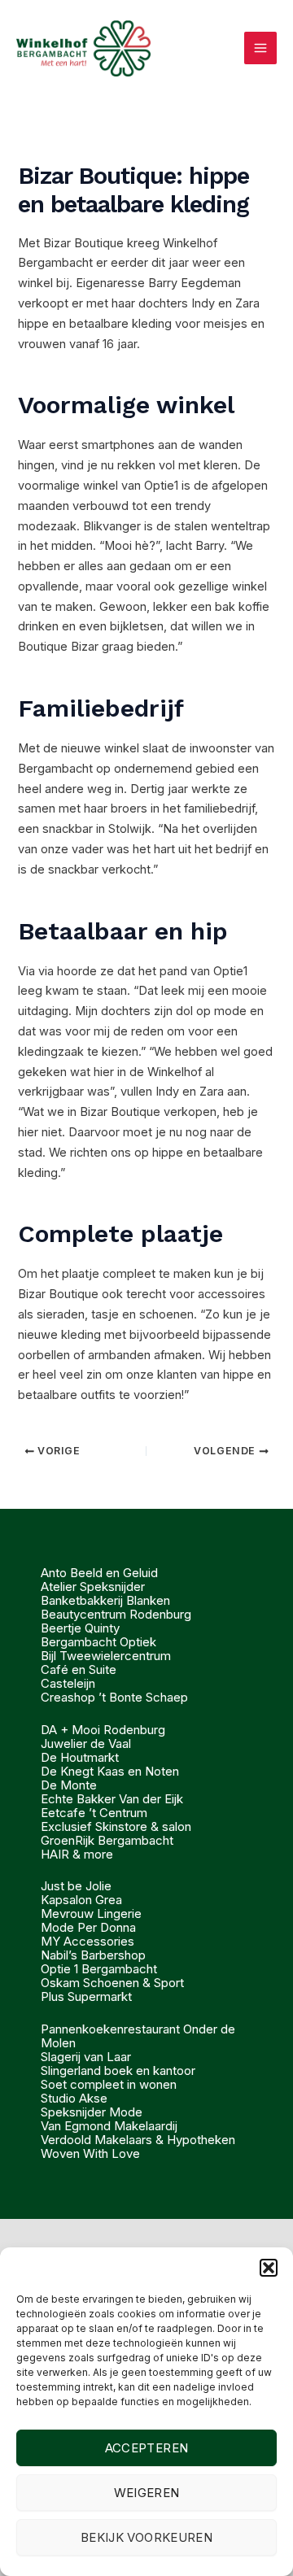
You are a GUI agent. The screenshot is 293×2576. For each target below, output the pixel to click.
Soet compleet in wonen (109, 2084)
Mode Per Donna (88, 1927)
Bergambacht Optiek (98, 1642)
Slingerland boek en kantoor (118, 2070)
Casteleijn (68, 1683)
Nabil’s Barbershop (93, 1955)
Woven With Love (90, 2153)
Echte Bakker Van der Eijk (112, 1799)
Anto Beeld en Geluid (99, 1573)
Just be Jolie (76, 1886)
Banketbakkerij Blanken (105, 1600)
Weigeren (147, 2493)
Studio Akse (74, 2098)
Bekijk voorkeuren (146, 2537)
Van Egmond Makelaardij (109, 2126)
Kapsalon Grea (81, 1900)
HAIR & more (77, 1854)
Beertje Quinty (80, 1628)
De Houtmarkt (80, 1757)
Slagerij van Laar (86, 2057)
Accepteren (147, 2448)
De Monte (69, 1785)
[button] (269, 2268)
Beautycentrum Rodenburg (116, 1614)
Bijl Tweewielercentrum (106, 1656)
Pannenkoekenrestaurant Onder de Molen (138, 2036)
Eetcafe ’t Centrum (94, 1813)
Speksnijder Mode (92, 2112)
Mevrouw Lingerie (91, 1913)
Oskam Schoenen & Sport (112, 1983)
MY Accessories (87, 1941)
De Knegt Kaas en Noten (110, 1771)
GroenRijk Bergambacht (107, 1840)
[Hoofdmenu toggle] (260, 48)
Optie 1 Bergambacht (99, 1969)
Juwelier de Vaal (86, 1743)
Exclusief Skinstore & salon (116, 1826)
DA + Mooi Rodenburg (103, 1730)
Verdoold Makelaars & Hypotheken (138, 2140)
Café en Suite (79, 1669)
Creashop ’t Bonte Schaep (114, 1697)
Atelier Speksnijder (93, 1587)
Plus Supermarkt (86, 1996)
